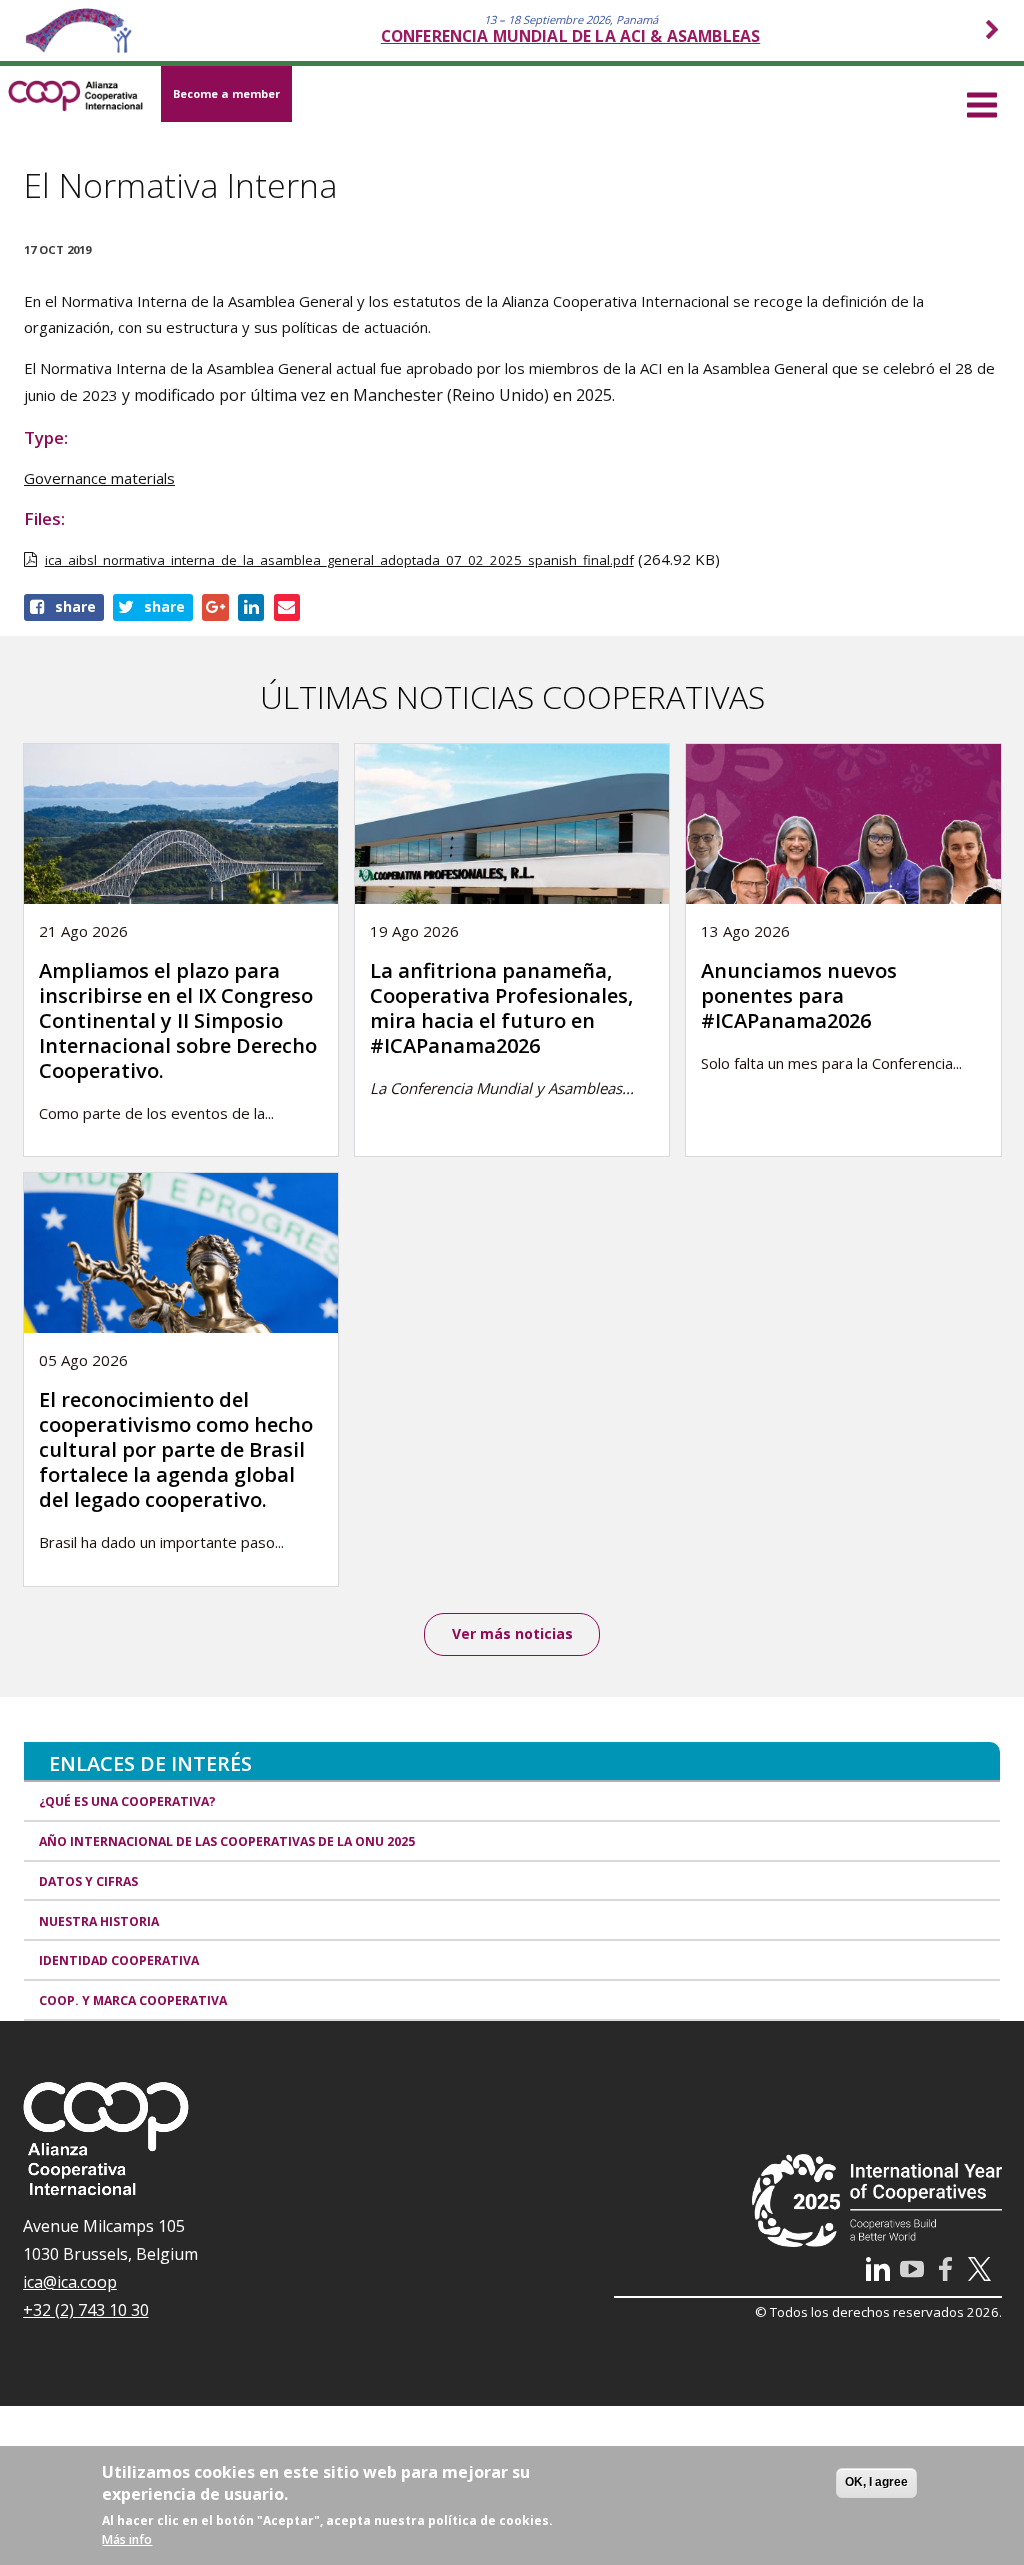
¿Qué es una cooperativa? (127, 1801)
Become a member (226, 93)
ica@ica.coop (70, 2282)
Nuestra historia (99, 1921)
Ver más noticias (512, 1633)
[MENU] (982, 102)
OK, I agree (876, 2482)
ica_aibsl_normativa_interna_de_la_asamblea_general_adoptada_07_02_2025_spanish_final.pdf (339, 560)
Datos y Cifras (88, 1881)
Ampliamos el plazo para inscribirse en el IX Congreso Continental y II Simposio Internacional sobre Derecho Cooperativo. (178, 1020)
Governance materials (99, 478)
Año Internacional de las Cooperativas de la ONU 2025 (227, 1841)
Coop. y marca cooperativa (133, 2000)
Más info (127, 2539)
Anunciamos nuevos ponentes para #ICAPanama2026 (799, 995)
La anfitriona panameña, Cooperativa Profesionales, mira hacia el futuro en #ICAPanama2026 (501, 1008)
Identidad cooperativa (119, 1960)
